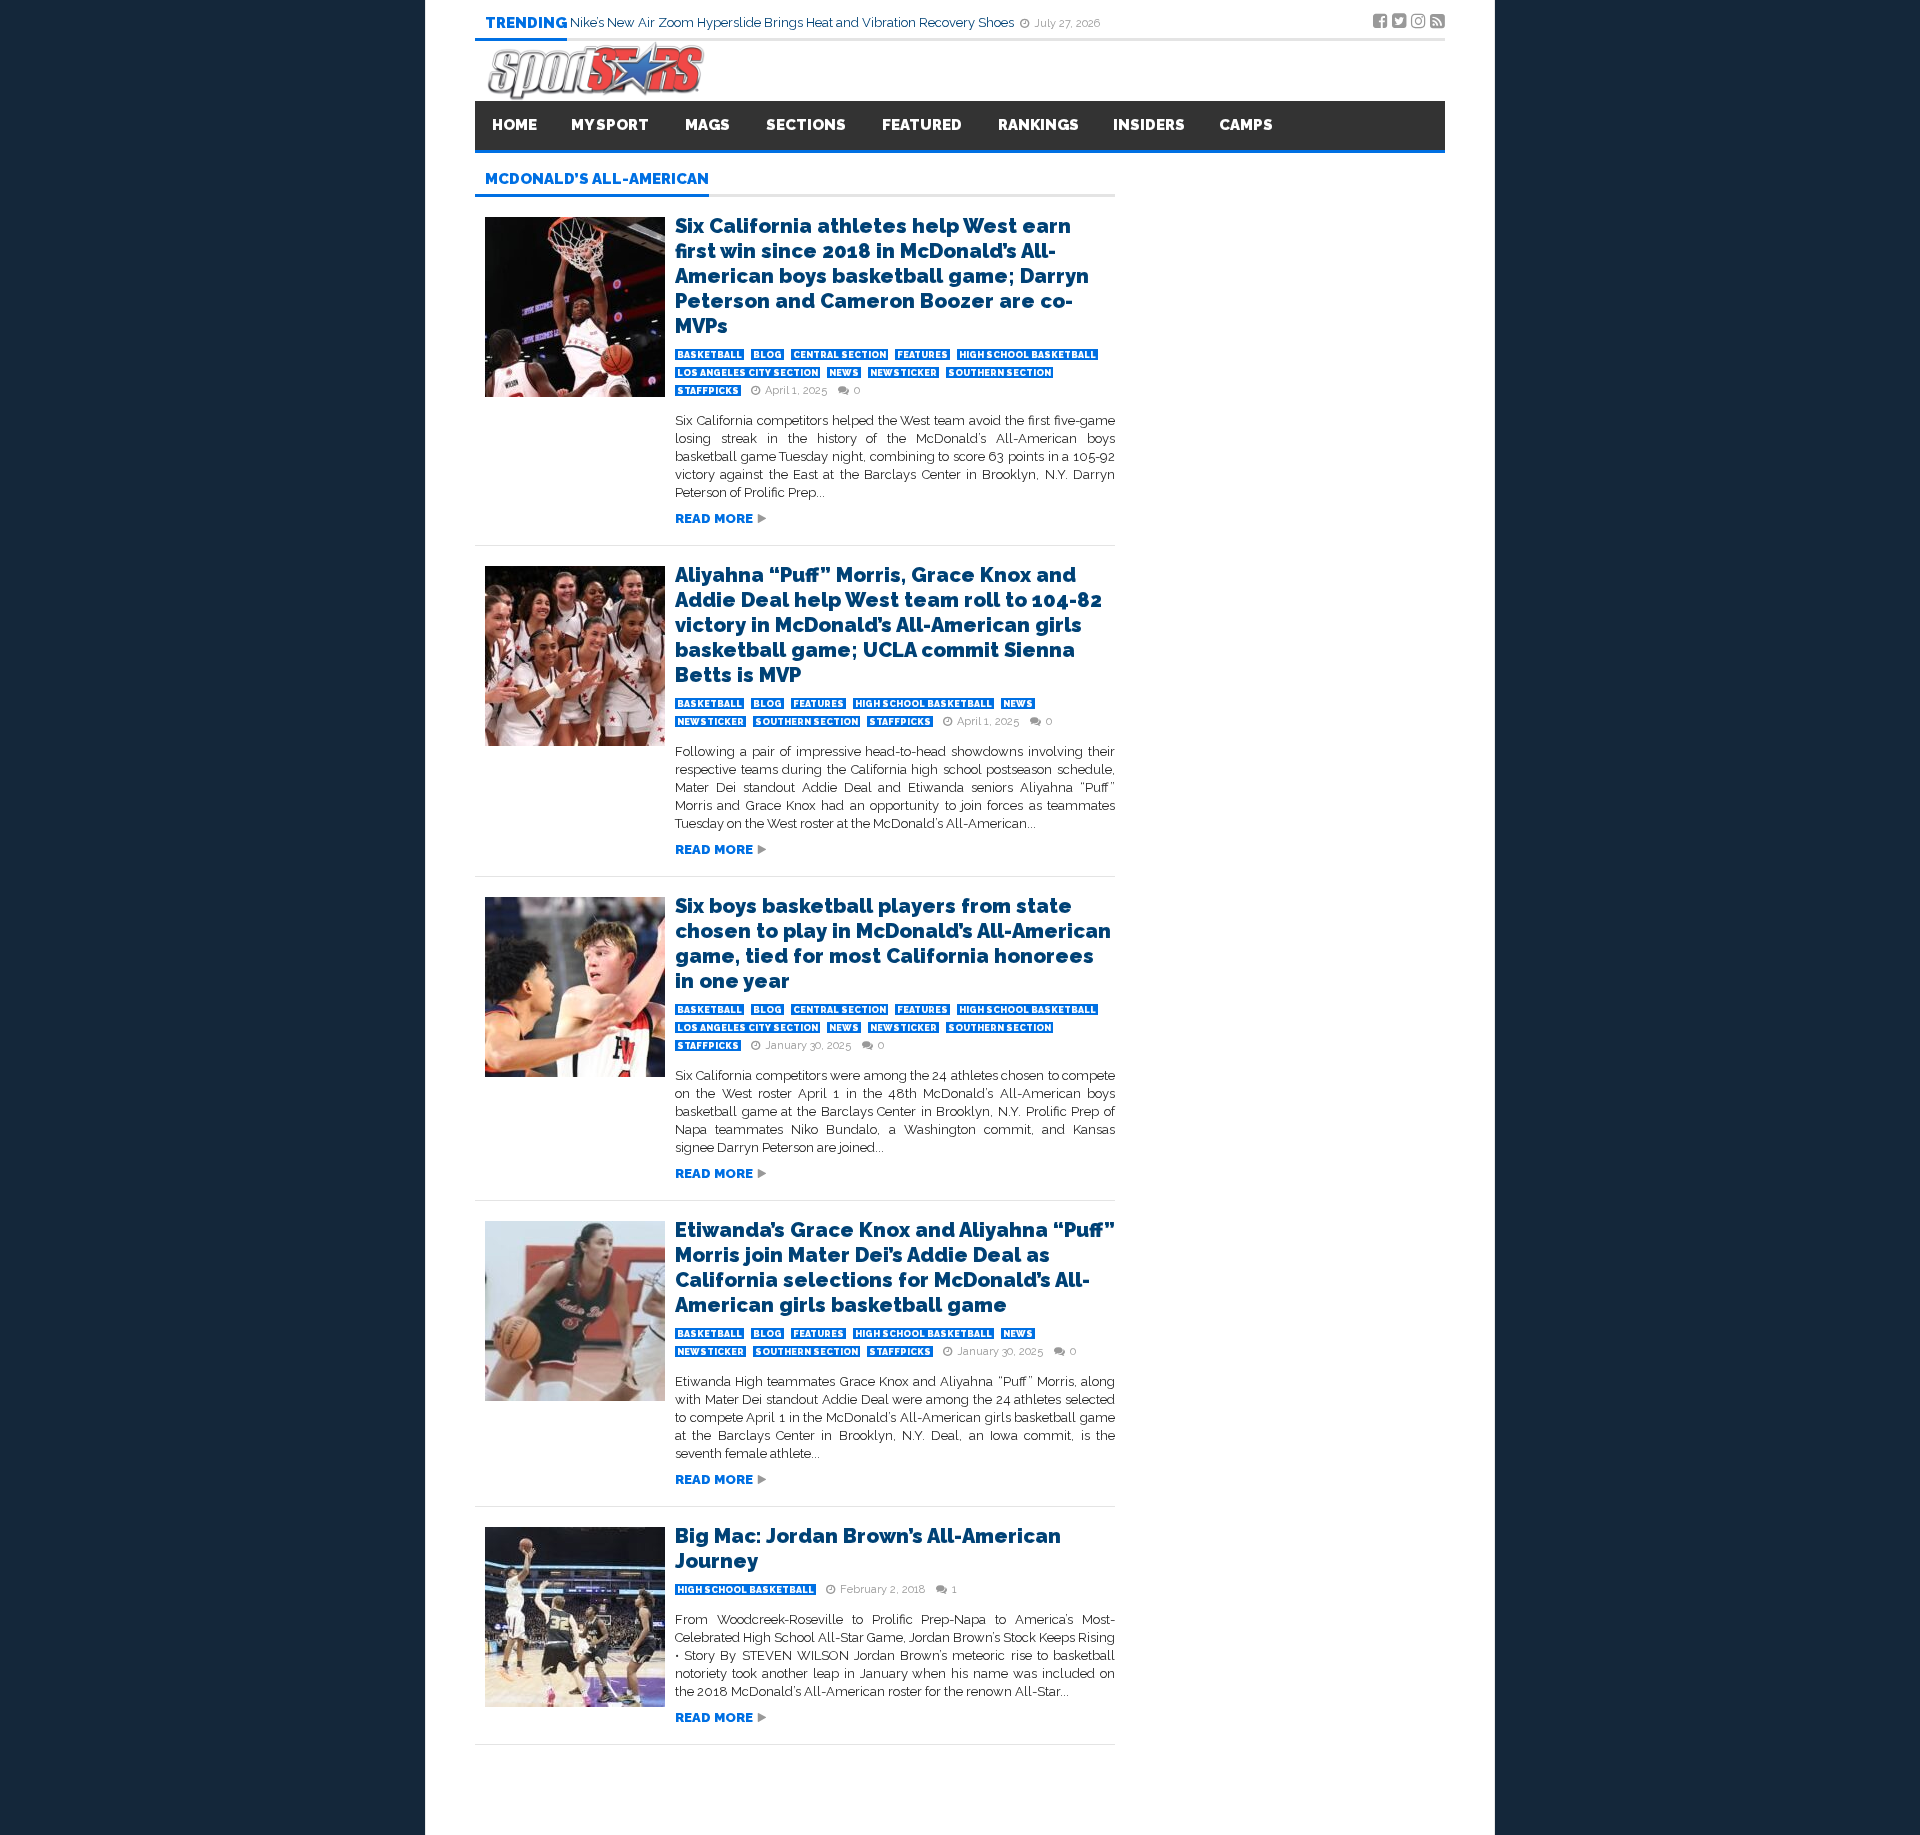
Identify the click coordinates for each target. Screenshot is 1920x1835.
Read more (714, 518)
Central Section (839, 355)
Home (514, 125)
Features (922, 355)
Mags (707, 125)
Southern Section (999, 373)
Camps (1246, 125)
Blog (767, 355)
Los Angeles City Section (747, 373)
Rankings (1038, 125)
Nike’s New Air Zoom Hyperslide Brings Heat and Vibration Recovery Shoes (793, 22)
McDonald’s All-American (597, 180)
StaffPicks (708, 391)
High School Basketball (1027, 355)
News (844, 373)
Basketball (709, 355)
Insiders (1149, 125)
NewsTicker (903, 373)
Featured (922, 125)
